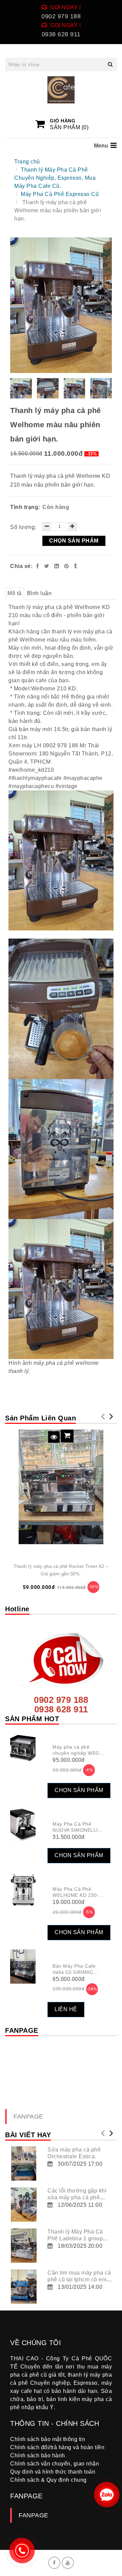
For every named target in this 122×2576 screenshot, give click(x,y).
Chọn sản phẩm (74, 541)
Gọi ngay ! (65, 7)
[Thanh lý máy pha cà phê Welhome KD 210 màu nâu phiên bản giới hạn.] (67, 566)
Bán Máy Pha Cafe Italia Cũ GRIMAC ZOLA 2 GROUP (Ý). (76, 1972)
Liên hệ (66, 2009)
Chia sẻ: (21, 566)
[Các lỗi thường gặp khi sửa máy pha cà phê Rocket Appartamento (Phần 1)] (24, 2205)
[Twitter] (47, 566)
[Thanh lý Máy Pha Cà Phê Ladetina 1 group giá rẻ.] (24, 2246)
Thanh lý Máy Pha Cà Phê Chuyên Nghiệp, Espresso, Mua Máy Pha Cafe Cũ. (55, 178)
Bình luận (39, 593)
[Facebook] (38, 566)
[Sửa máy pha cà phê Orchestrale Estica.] (24, 2164)
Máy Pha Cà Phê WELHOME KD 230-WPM (76, 1895)
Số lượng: (24, 527)
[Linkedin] (57, 566)
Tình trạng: (26, 507)
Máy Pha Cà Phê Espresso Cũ (60, 194)
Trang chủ (27, 162)
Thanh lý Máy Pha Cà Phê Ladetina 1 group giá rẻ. (75, 2238)
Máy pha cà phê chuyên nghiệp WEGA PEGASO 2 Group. (77, 1753)
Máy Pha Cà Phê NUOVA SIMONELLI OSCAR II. (75, 1830)
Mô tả (15, 593)
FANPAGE (28, 2117)
